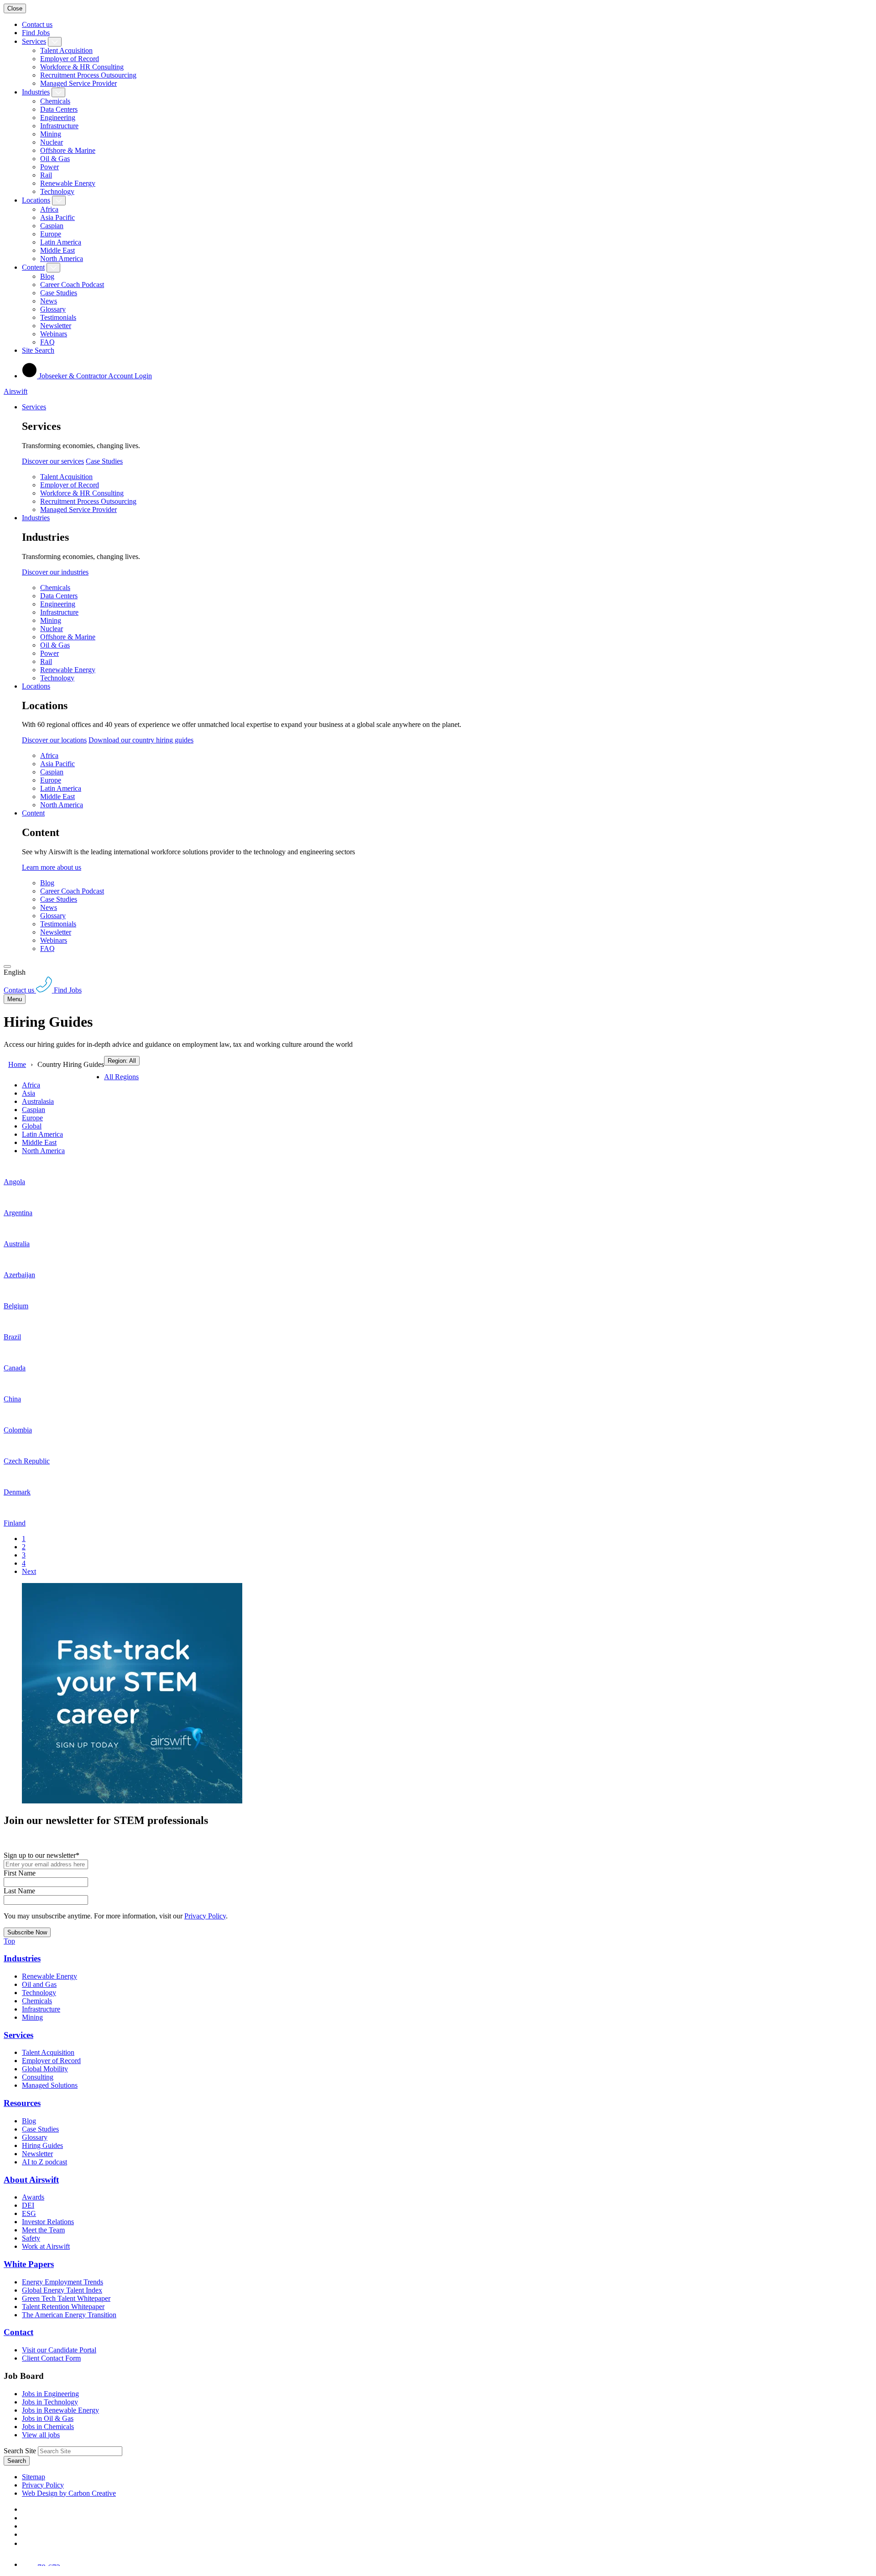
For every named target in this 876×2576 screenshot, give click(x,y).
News (49, 301)
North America (62, 259)
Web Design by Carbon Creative (69, 2493)
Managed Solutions (50, 2085)
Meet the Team (43, 2230)
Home (17, 1064)
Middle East (57, 250)
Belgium (16, 1306)
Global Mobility (45, 2069)
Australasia (38, 1101)
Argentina (18, 1213)
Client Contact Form (51, 2358)
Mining (51, 134)
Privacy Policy (205, 1916)
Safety (31, 2238)
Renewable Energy (68, 183)
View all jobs (41, 2435)
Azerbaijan (19, 1275)
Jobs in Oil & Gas (48, 2418)
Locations (36, 200)
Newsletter (56, 326)
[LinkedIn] (26, 2518)
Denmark (17, 1492)
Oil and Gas (39, 1984)
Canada (15, 1368)
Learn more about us (52, 867)
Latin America (61, 242)
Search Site (20, 2451)
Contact (18, 2332)
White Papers (29, 2264)
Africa (49, 209)
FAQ (47, 342)
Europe (51, 234)
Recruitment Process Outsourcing (88, 75)
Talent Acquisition (66, 50)
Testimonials (58, 317)
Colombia (18, 1430)
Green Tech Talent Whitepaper (66, 2298)
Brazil (12, 1337)
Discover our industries (55, 572)
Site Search (38, 350)
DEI (28, 2205)
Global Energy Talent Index (62, 2290)
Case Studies (59, 293)
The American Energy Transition (69, 2315)
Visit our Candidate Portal (59, 2350)
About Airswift (31, 2180)
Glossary (53, 309)
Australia (17, 1244)
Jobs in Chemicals (48, 2427)
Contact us (37, 24)
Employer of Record (70, 59)
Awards (33, 2197)
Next (29, 1571)
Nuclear (52, 142)
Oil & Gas (55, 159)
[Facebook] (24, 2509)
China (12, 1399)
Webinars (54, 334)
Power (50, 167)
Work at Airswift (46, 2246)
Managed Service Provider (78, 83)
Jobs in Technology (50, 2402)
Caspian (52, 226)
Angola (14, 1182)
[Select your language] (7, 967)
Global (32, 1126)
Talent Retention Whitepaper (63, 2307)
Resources (22, 2103)
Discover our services (53, 461)
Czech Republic (27, 1461)
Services (34, 41)
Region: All (122, 1061)
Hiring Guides (42, 2145)
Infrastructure (59, 126)
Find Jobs (36, 33)
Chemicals (55, 101)
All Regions (121, 1077)
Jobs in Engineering (50, 2394)
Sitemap (34, 2477)
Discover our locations (54, 740)
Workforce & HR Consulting (82, 67)
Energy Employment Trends (63, 2282)
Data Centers (59, 109)
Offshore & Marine (68, 150)
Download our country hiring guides (141, 740)
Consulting (38, 2077)
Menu (15, 999)
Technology (57, 191)
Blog (47, 276)
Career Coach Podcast (72, 285)
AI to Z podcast (44, 2162)
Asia (29, 1093)
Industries (36, 92)
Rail (46, 175)
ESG (29, 2213)
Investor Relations (48, 2222)
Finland (15, 1523)
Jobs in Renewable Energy (60, 2410)
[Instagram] (26, 2543)
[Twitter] (26, 2526)
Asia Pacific (57, 217)
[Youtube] (26, 2534)
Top (9, 1941)
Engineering (58, 118)
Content (33, 267)
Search (17, 2461)
